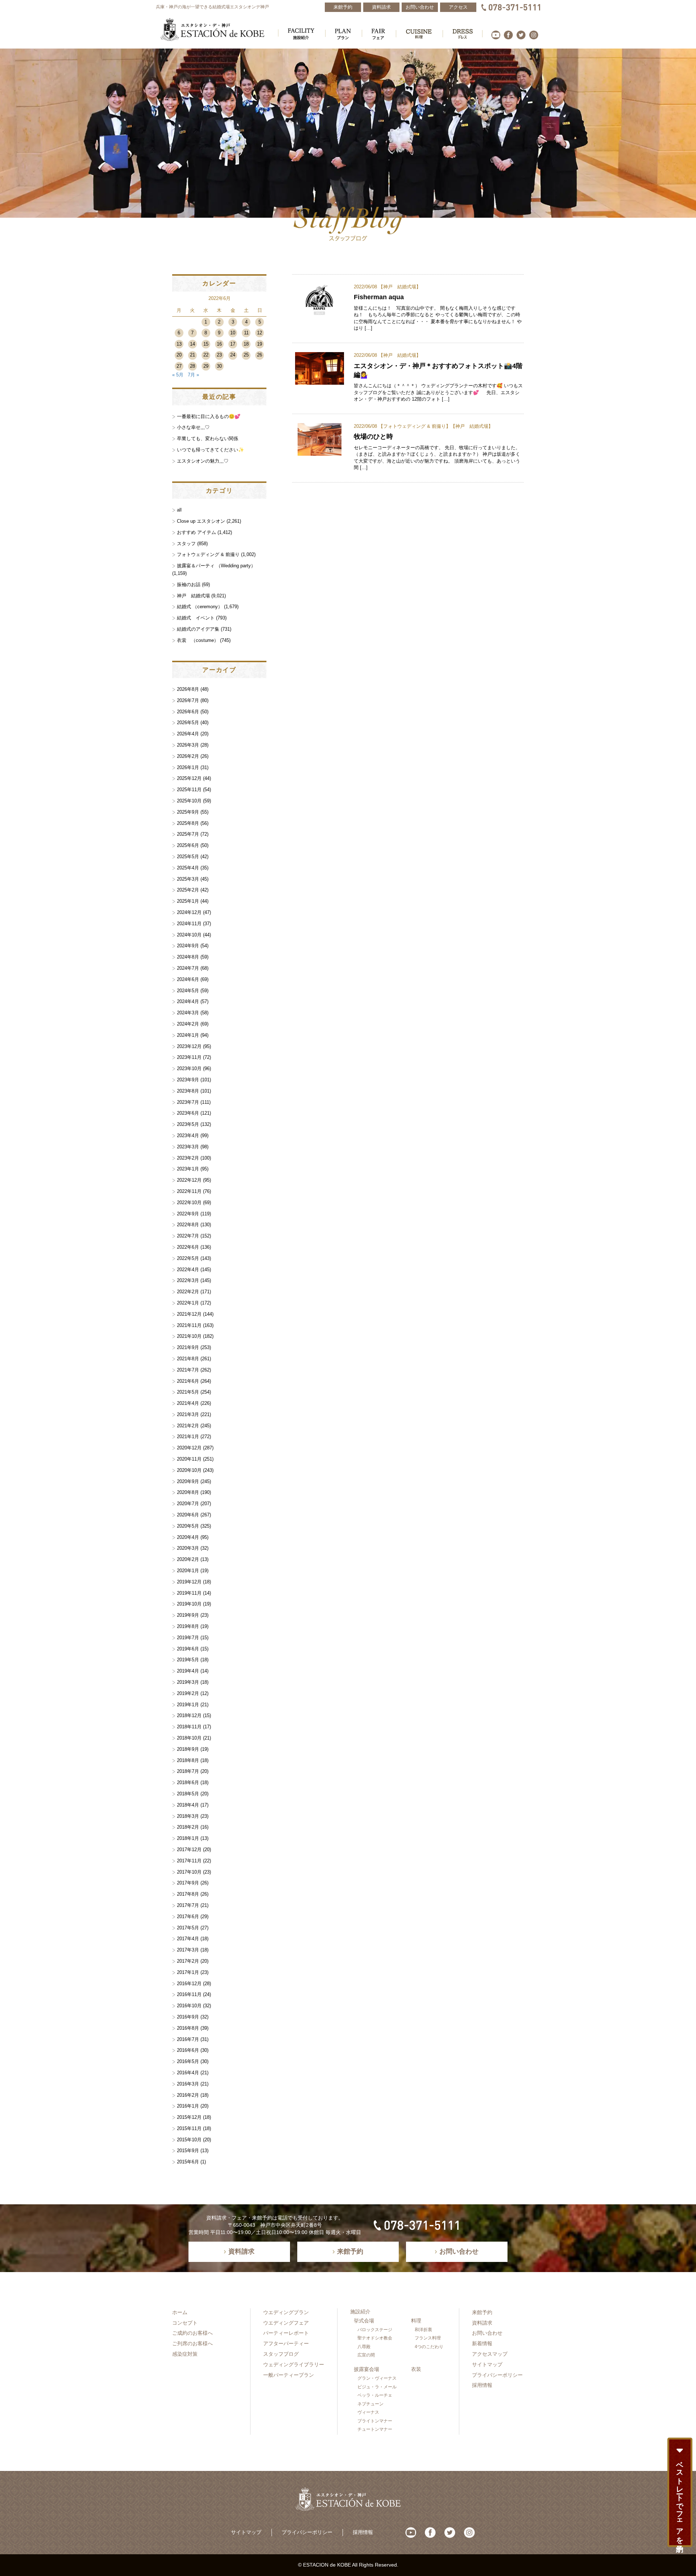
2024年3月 (188, 1013)
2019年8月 (188, 1626)
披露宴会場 (366, 2369)
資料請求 (482, 2323)
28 (192, 366)
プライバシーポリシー (497, 2375)
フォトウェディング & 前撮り (415, 426)
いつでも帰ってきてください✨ (210, 450)
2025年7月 (188, 834)
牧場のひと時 (373, 436)
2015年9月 (188, 2151)
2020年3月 (188, 1548)
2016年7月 (188, 2039)
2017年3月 (188, 1950)
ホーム (180, 2312)
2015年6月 (188, 2162)
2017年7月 (188, 1905)
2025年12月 (189, 778)
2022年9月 (188, 1214)
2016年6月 (188, 2050)
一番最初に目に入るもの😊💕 (209, 416)
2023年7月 (188, 1102)
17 (233, 344)
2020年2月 (188, 1559)
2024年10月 (189, 935)
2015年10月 (189, 2140)
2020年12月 (189, 1448)
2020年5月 (188, 1526)
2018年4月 (188, 1805)
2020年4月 (188, 1537)
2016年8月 (188, 2028)
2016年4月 (188, 2073)
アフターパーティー (286, 2343)
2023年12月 (189, 1046)
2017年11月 (189, 1861)
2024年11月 (189, 924)
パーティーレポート (286, 2333)
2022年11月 (189, 1191)
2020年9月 (188, 1481)
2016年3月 (188, 2084)
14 (192, 344)
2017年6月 (188, 1917)
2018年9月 (188, 1749)
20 (179, 355)
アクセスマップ (490, 2354)
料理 (416, 2321)
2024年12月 (189, 912)
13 (179, 344)
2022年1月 (188, 1303)
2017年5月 (188, 1928)
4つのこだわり (429, 2347)
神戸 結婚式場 (400, 287)
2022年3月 (188, 1280)
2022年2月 (188, 1292)
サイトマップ (487, 2364)
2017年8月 (188, 1894)
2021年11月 (189, 1325)
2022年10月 (189, 1203)
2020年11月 (189, 1459)
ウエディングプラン (286, 2312)
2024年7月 (188, 968)
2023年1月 (188, 1169)
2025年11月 (189, 790)
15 (206, 344)
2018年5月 (188, 1794)
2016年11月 (189, 1994)
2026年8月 (188, 689)
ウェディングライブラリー (294, 2364)
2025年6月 (188, 845)
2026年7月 (188, 700)
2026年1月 (188, 767)
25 (246, 355)
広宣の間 (366, 2355)
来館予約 (482, 2312)
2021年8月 (188, 1359)
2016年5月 (188, 2061)
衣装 (416, 2369)
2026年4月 (188, 734)
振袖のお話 (189, 584)
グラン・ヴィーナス (377, 2378)
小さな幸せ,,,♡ (193, 427)
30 (219, 366)
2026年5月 (188, 723)
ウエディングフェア (286, 2323)
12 (260, 333)
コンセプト (185, 2323)
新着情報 (482, 2343)
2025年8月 (188, 823)
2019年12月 (189, 1582)
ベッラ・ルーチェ (375, 2395)
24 (233, 355)
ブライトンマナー (375, 2421)
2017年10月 (189, 1872)
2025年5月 (188, 857)
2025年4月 (188, 868)
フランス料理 (428, 2338)
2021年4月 (188, 1403)
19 (260, 344)
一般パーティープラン (289, 2375)
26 (260, 355)
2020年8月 (188, 1492)
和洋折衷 (423, 2330)
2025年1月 (188, 901)
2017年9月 (188, 1883)
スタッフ (186, 544)
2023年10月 (189, 1068)
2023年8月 (188, 1091)
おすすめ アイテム (196, 532)
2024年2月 (188, 1024)
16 (219, 344)
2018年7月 (188, 1771)
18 (246, 344)
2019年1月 (188, 1705)
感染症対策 (185, 2354)
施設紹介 (360, 2312)
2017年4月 (188, 1939)
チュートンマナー (375, 2429)
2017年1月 (188, 1972)
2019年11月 (189, 1593)
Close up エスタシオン (201, 521)
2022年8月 (188, 1225)
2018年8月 (188, 1760)
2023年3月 (188, 1147)
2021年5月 (188, 1392)
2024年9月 (188, 946)
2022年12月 (189, 1180)
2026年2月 (188, 756)
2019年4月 (188, 1671)
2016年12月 (189, 1984)
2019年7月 (188, 1638)
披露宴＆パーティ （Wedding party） (216, 566)
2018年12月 (189, 1715)
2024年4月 (188, 1001)
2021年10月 (189, 1336)
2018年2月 (188, 1827)
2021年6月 (188, 1381)
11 (246, 333)
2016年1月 (188, 2106)
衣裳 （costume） (198, 640)
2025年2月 (188, 890)
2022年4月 (188, 1270)
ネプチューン (370, 2404)
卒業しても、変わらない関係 (208, 439)
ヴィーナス (368, 2412)
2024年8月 (188, 957)
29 (206, 366)
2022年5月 (188, 1258)
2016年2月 (188, 2095)
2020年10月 (189, 1470)
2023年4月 (188, 1135)
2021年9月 (188, 1347)
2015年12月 (189, 2117)
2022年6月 (188, 1247)
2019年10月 (189, 1604)
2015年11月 (189, 2128)
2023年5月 (188, 1124)
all (179, 510)
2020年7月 (188, 1504)
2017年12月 (189, 1849)
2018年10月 (189, 1738)
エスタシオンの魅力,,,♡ (203, 461)
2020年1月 (188, 1571)
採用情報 (482, 2385)
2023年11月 (189, 1057)
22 (206, 355)
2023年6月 (188, 1113)
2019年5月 (188, 1660)
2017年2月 (188, 1961)
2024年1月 (188, 1035)
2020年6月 (188, 1515)
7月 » (193, 375)
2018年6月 (188, 1782)
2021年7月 (188, 1370)
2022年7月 (188, 1236)
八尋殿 (364, 2347)
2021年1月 (188, 1437)
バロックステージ (375, 2330)
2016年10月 (189, 2006)
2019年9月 (188, 1615)
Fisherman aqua (379, 297)
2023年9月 (188, 1080)
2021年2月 (188, 1426)
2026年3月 (188, 745)
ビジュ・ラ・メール (377, 2387)
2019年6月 (188, 1649)
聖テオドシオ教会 (375, 2338)
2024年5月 (188, 991)
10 (233, 333)
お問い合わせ (487, 2333)
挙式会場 (364, 2321)
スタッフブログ (281, 2354)
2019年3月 (188, 1682)
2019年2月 (188, 1693)
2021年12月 (189, 1314)
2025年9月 (188, 812)
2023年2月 (188, 1158)
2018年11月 (189, 1727)
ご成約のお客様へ (192, 2333)
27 (179, 366)
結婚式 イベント (196, 618)
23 (219, 355)
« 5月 (178, 375)
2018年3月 (188, 1816)
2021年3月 (188, 1414)
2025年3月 (188, 879)
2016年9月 (188, 2017)
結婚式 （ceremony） (200, 607)
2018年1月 (188, 1838)
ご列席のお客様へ (192, 2343)
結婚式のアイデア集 (198, 629)
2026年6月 (188, 712)
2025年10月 (189, 801)
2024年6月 (188, 979)
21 (192, 355)
